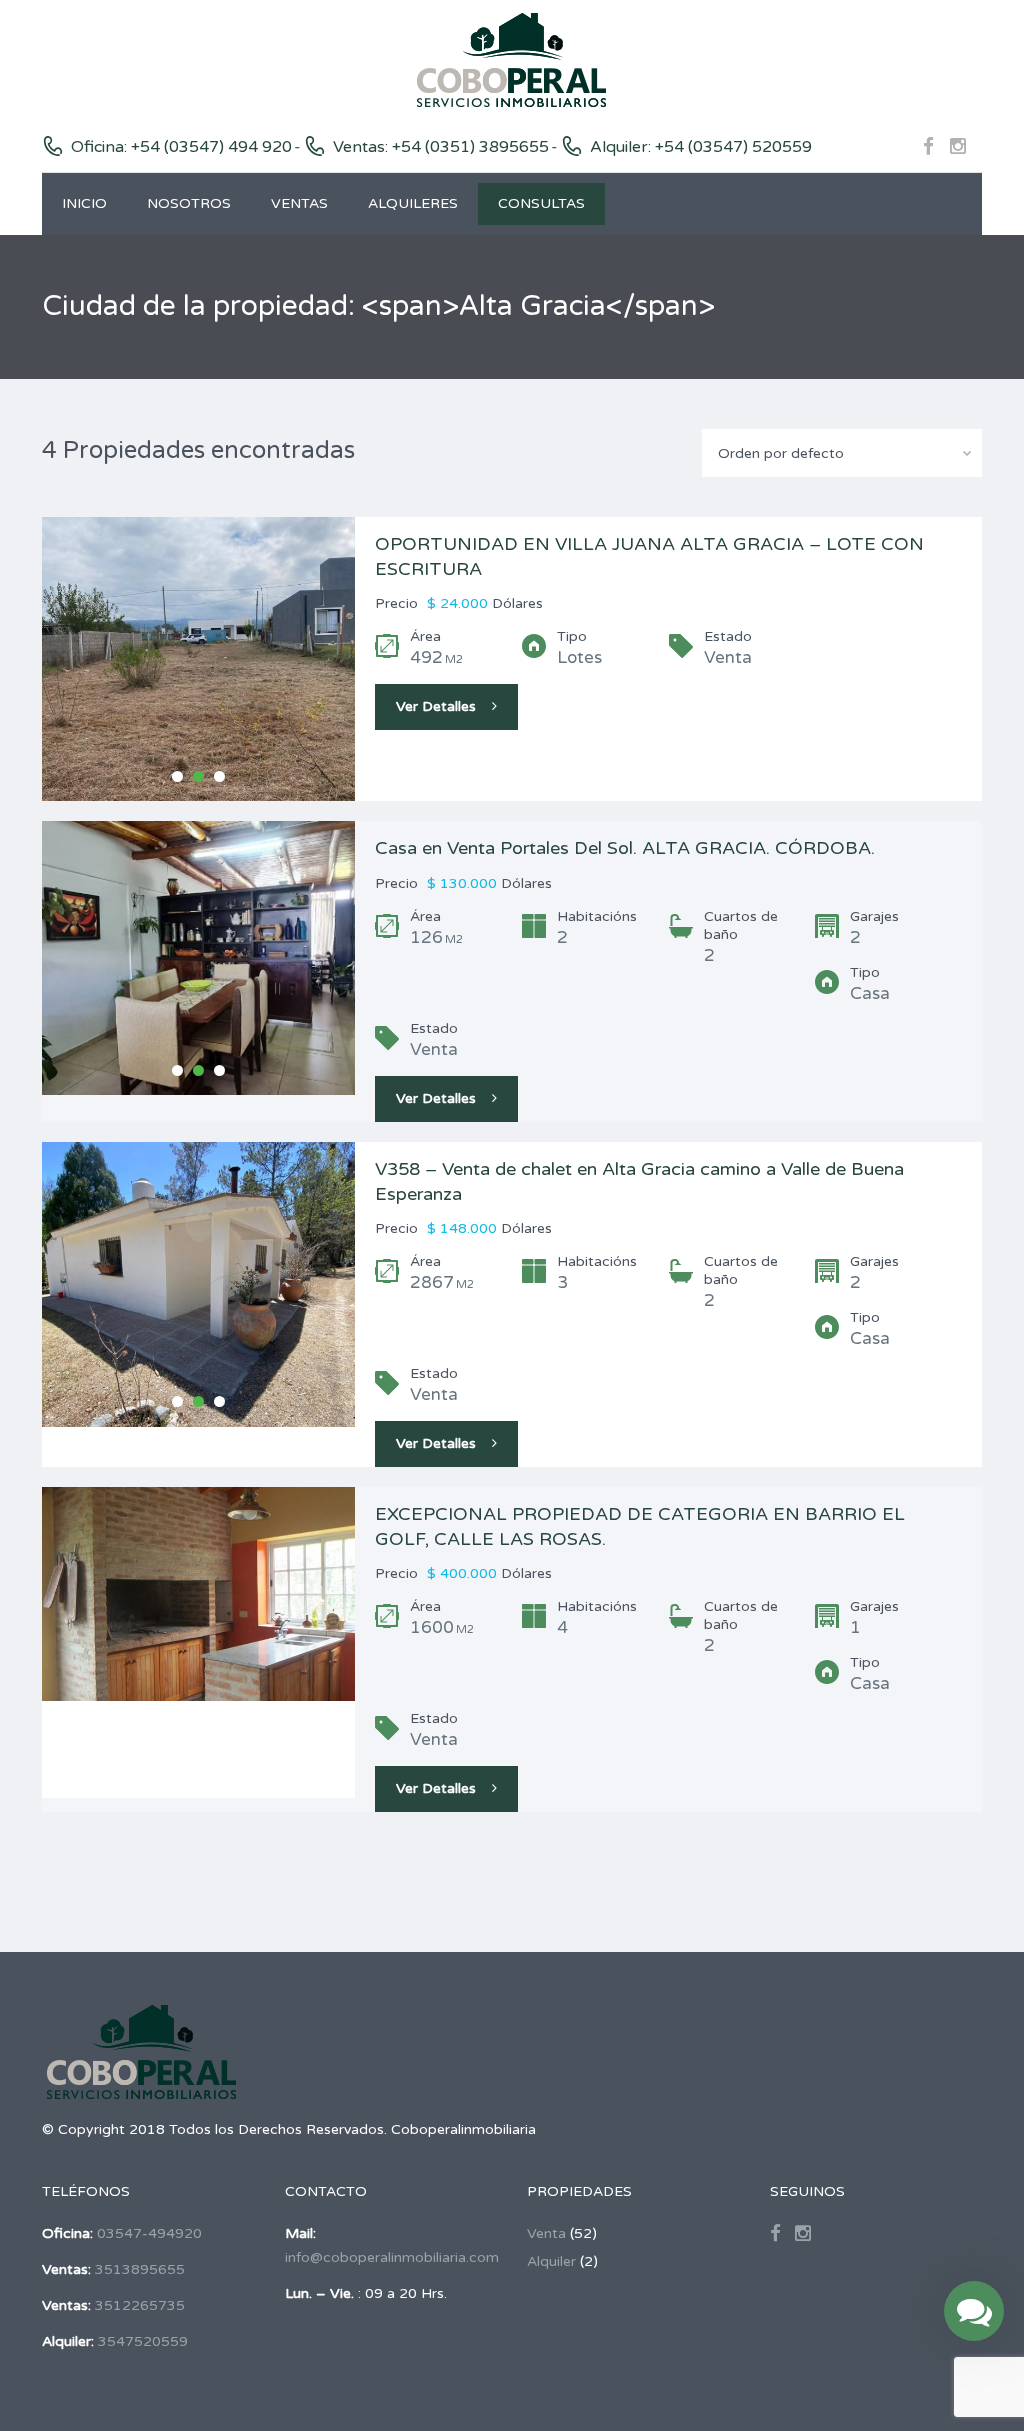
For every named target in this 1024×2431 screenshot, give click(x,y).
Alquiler (551, 2261)
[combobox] (842, 453)
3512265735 (140, 2305)
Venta (546, 2233)
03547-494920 (149, 2233)
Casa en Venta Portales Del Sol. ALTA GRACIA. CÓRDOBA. (625, 848)
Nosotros (189, 203)
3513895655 (140, 2269)
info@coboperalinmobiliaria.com (392, 2257)
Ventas (299, 203)
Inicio (84, 203)
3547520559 (143, 2341)
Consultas (541, 203)
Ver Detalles (436, 706)
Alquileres (413, 203)
